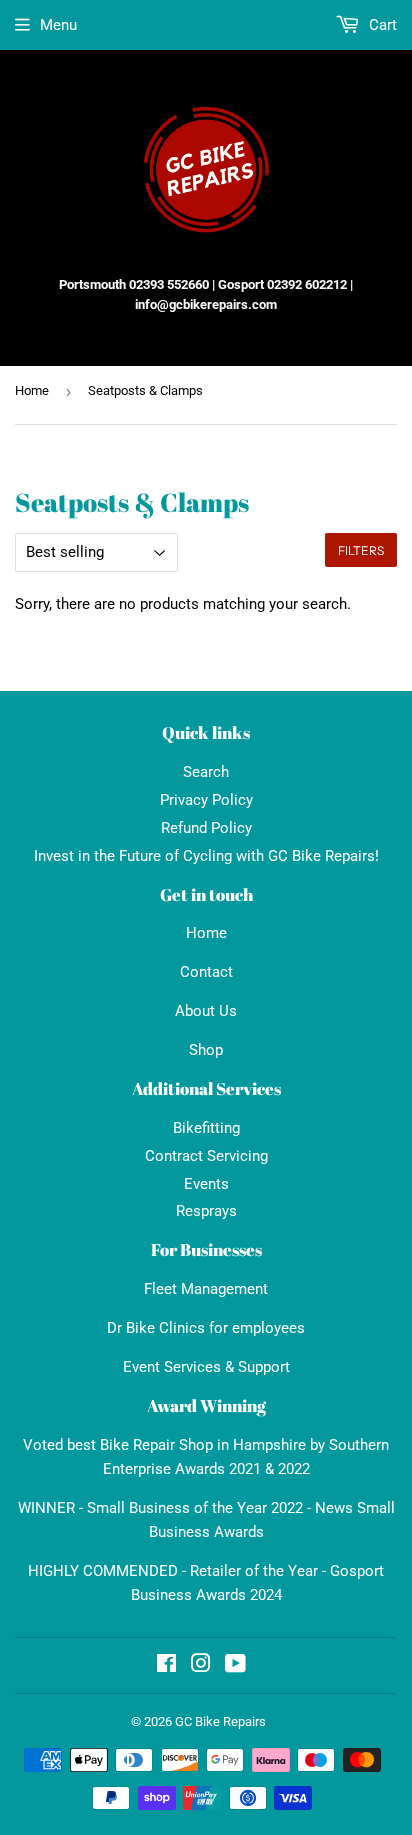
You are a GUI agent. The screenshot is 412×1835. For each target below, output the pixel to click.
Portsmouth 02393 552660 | (137, 284)
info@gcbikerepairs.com (206, 304)
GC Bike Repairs (220, 1721)
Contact (206, 972)
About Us (206, 1011)
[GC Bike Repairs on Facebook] (166, 1666)
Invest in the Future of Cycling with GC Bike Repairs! (206, 856)
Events (206, 1184)
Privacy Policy (206, 800)
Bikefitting (206, 1128)
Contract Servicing (206, 1156)
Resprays (206, 1211)
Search (206, 772)
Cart (381, 25)
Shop (206, 1050)
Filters (361, 550)
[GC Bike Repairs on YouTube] (235, 1666)
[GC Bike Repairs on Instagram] (201, 1666)
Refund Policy (206, 828)
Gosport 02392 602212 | (285, 284)
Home (32, 390)
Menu (58, 25)
